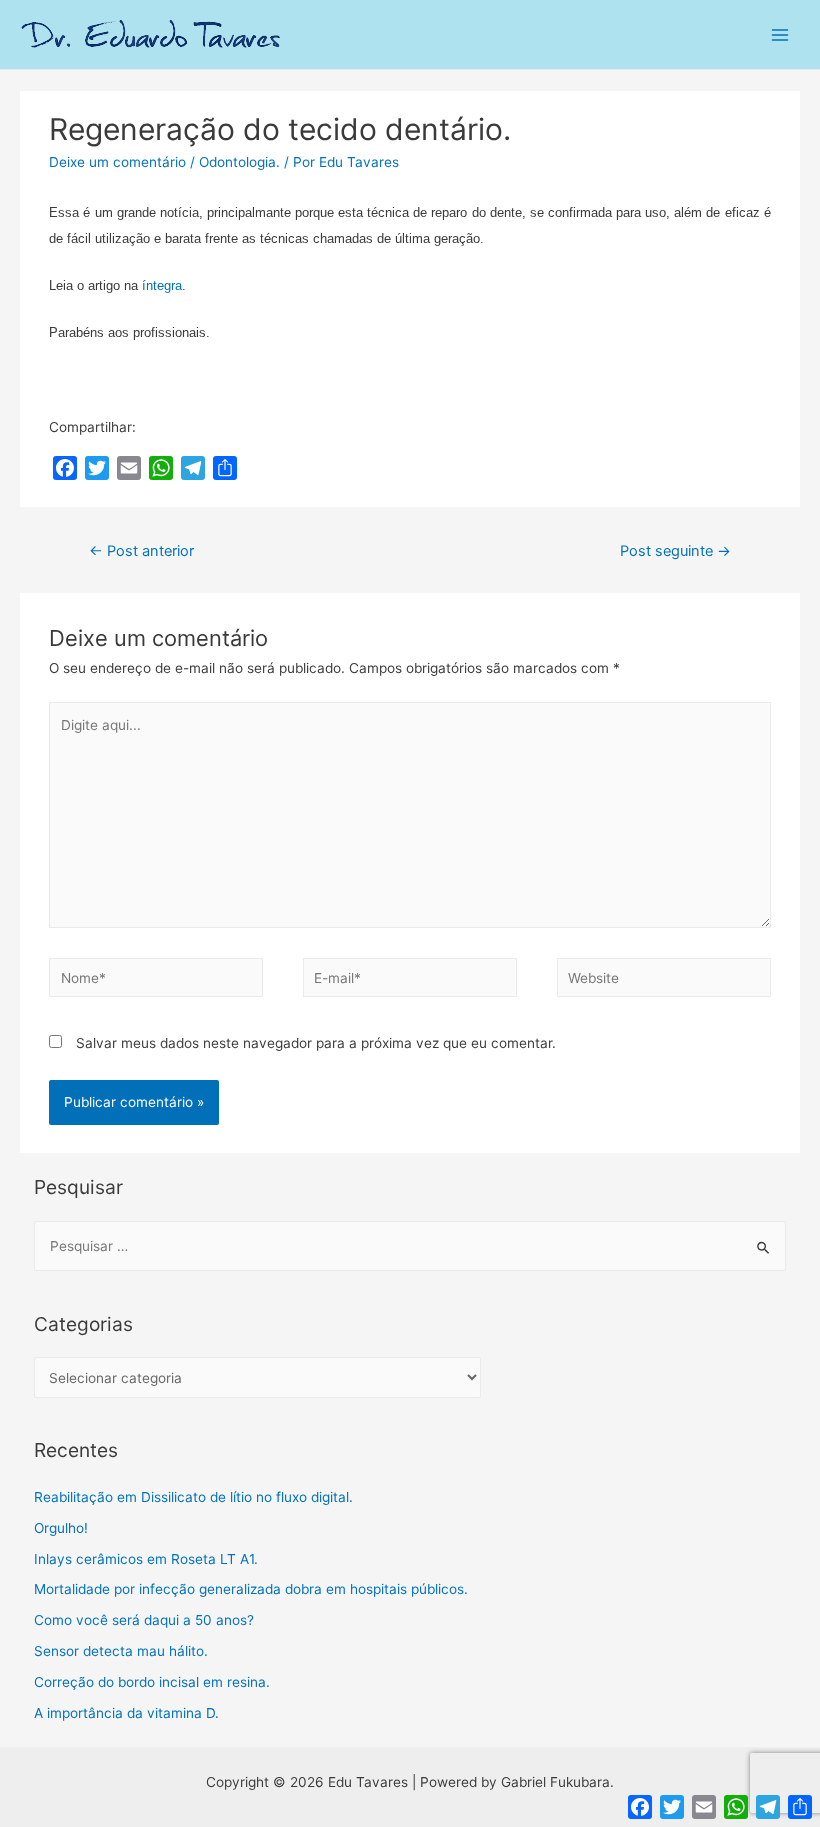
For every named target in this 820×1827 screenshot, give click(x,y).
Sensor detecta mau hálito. (121, 1651)
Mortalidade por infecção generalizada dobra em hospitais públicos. (251, 1589)
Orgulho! (61, 1528)
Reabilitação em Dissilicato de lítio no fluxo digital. (193, 1497)
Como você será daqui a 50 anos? (144, 1620)
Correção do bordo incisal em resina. (152, 1682)
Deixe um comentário (117, 162)
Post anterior (141, 551)
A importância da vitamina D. (126, 1713)
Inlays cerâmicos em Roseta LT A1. (146, 1559)
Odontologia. (239, 162)
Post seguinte (675, 551)
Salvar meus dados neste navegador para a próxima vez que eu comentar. (316, 1043)
